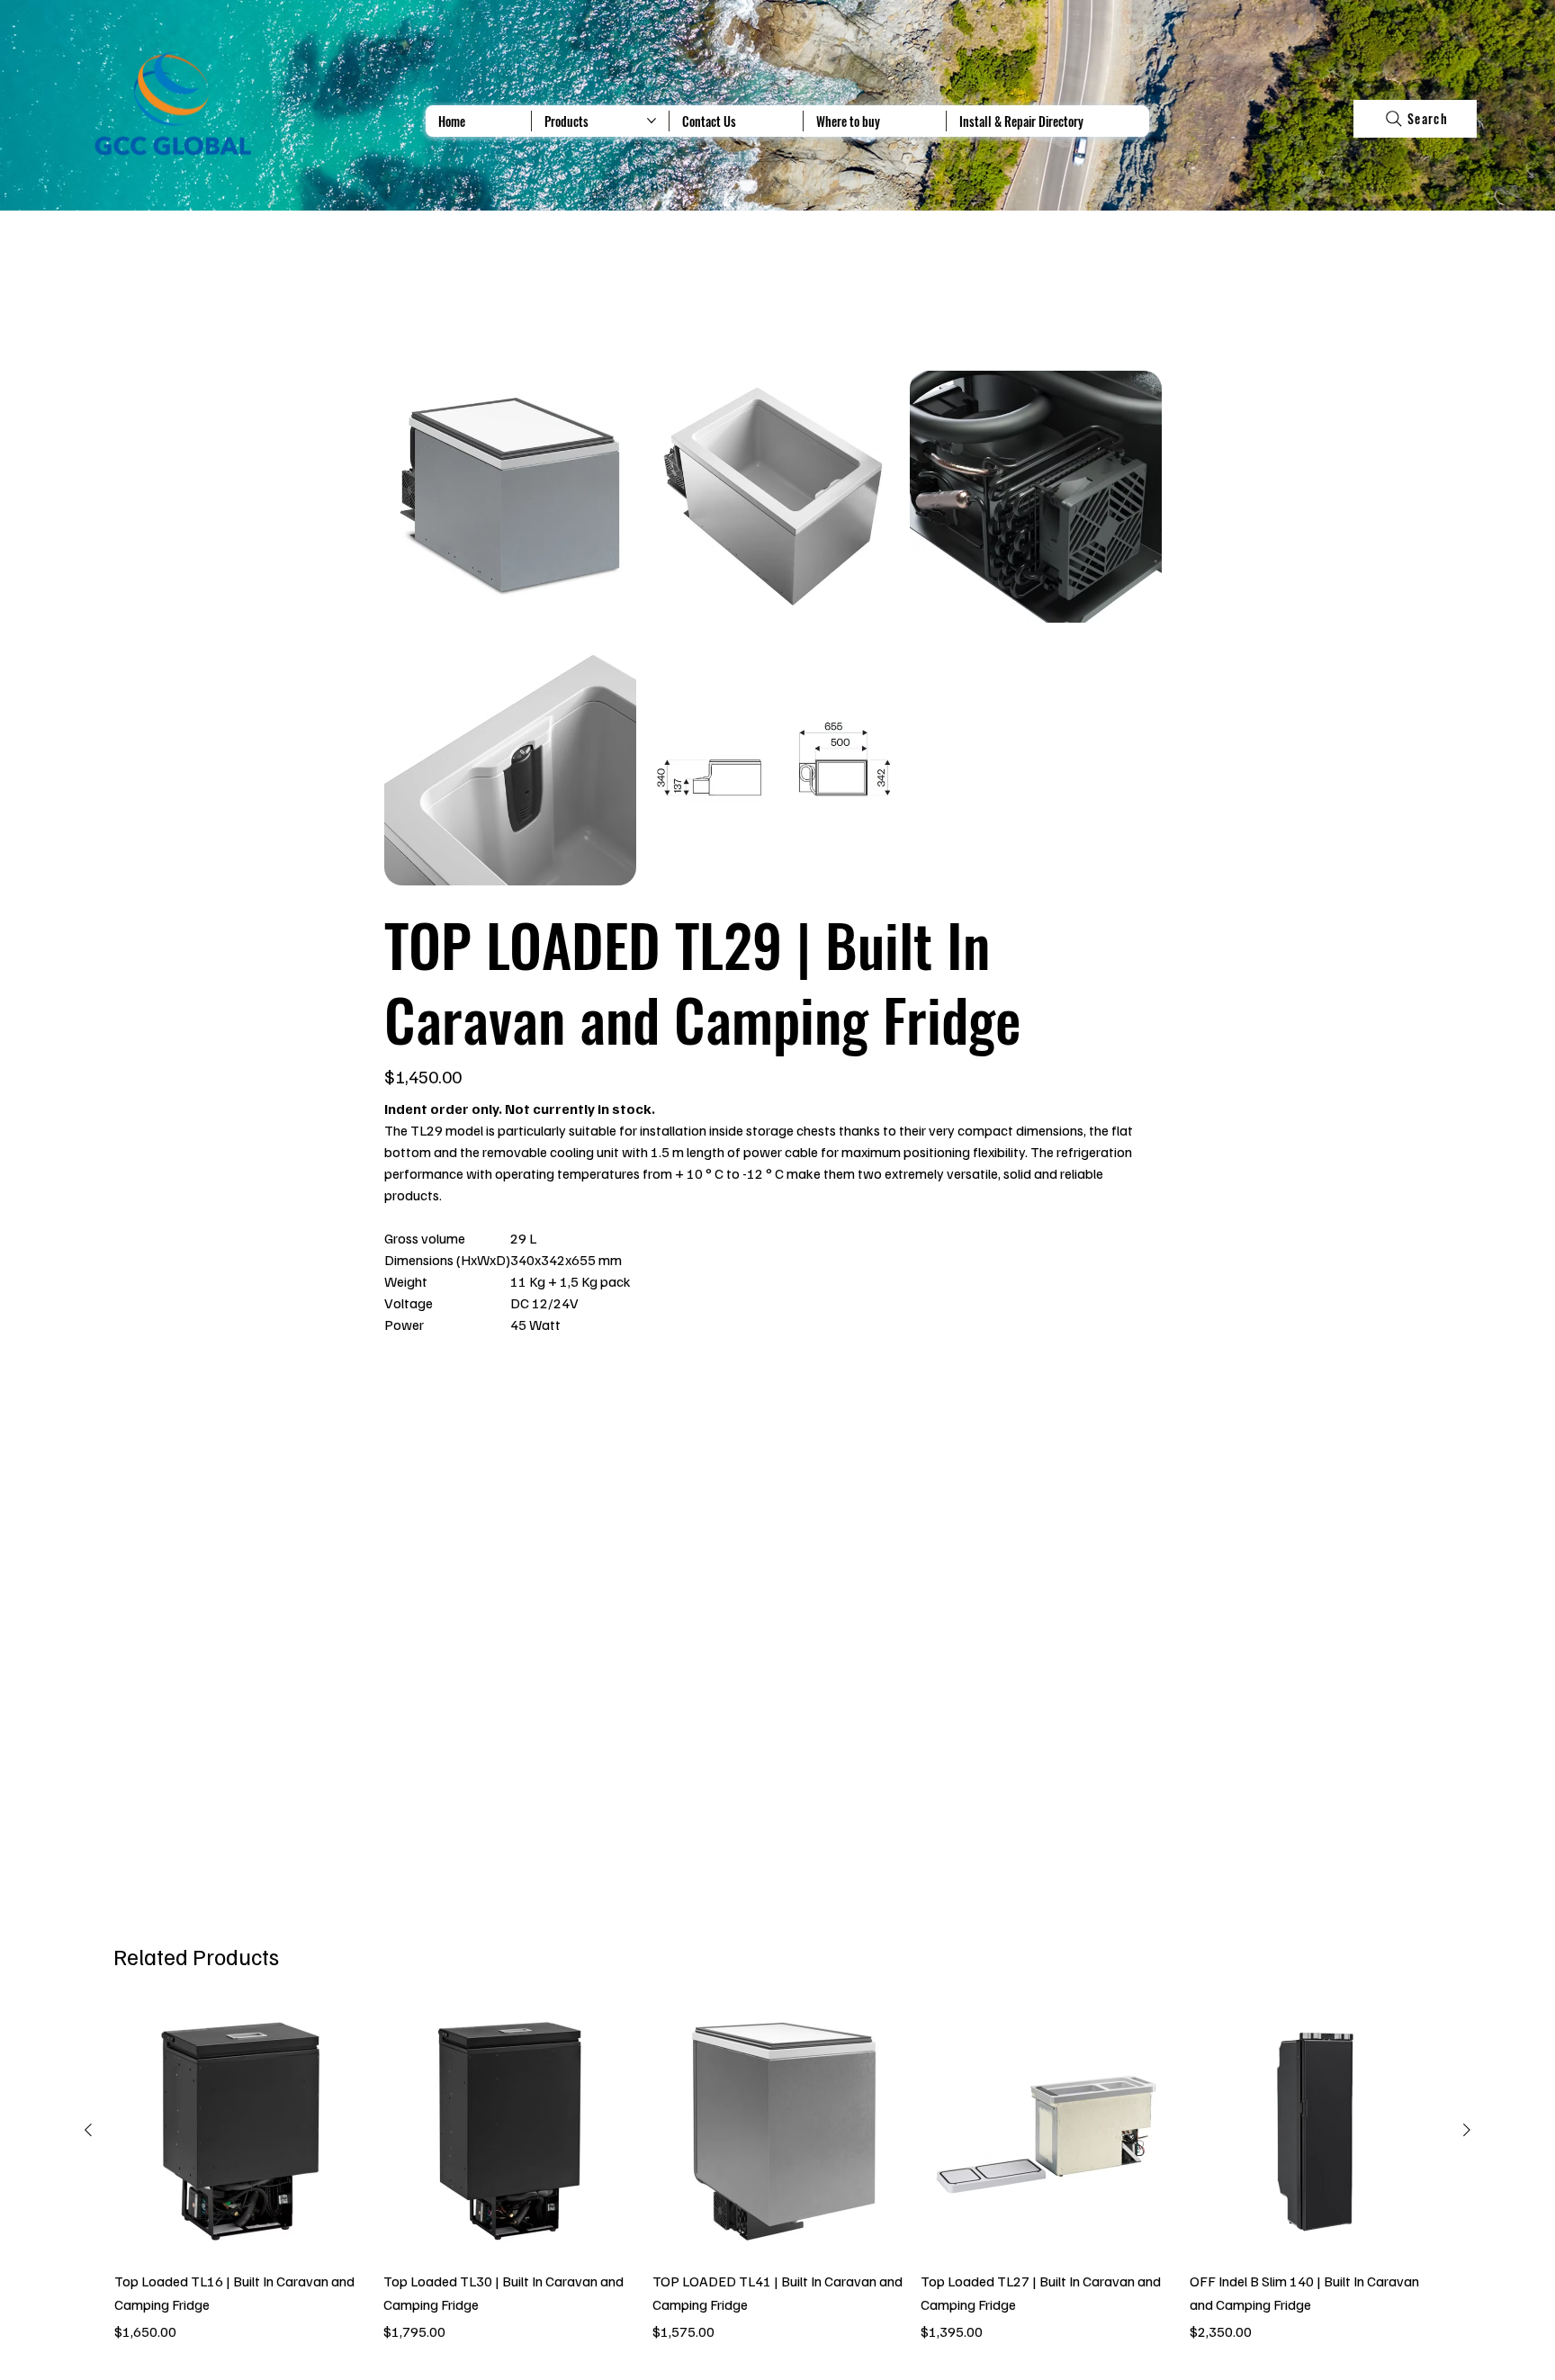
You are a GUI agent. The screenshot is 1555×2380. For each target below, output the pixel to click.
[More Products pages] (652, 121)
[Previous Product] (88, 2130)
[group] (777, 2174)
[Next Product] (1467, 2130)
